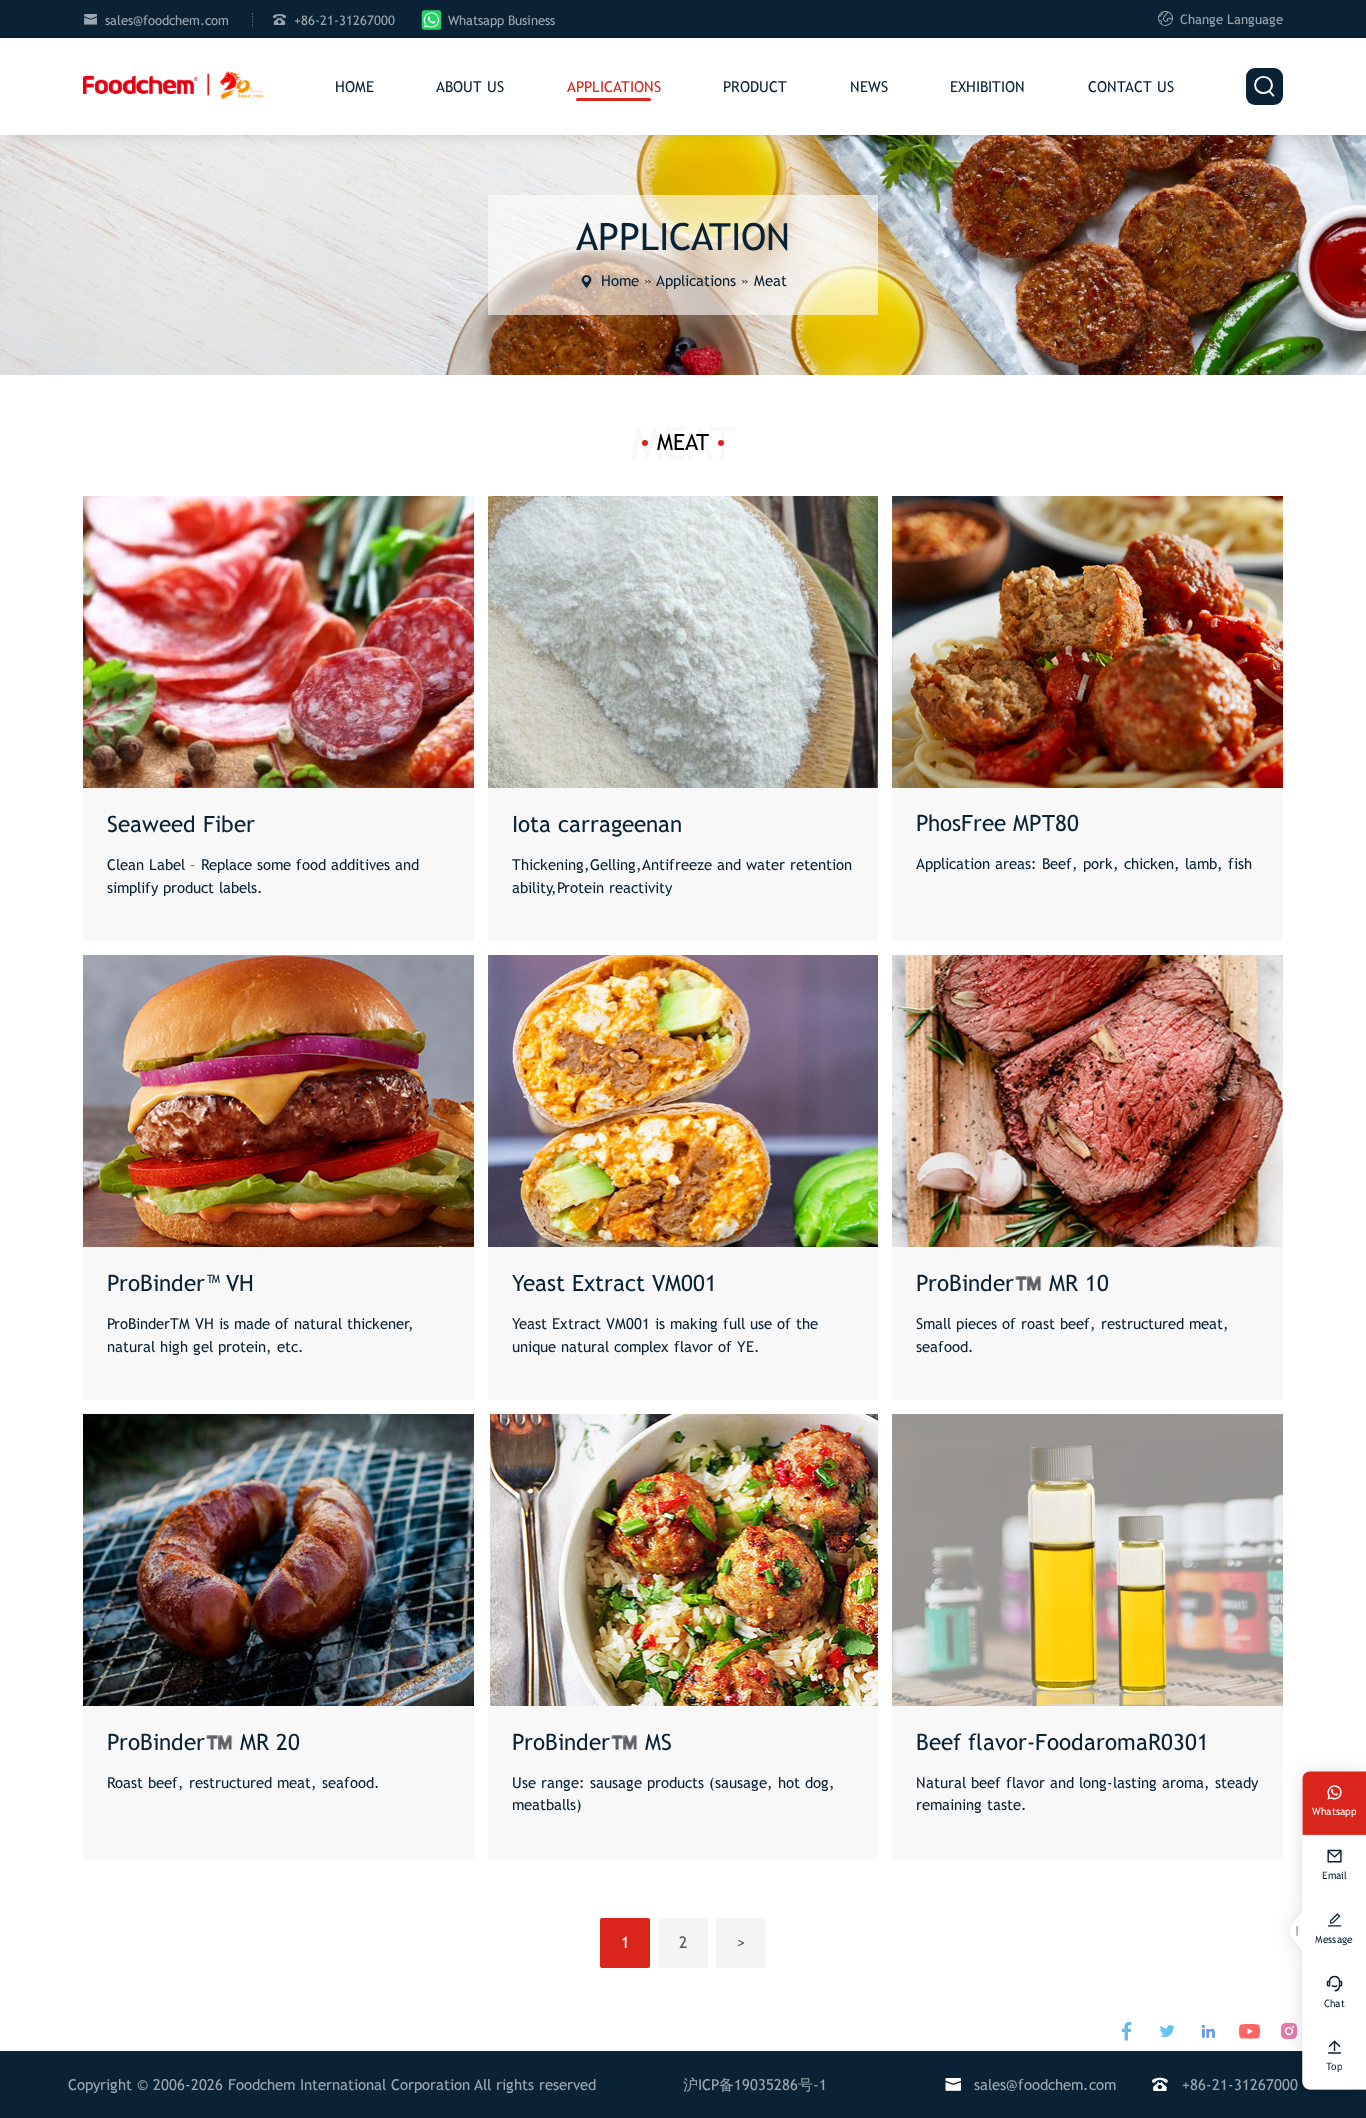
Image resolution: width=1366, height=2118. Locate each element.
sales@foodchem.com (167, 20)
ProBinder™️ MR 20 (203, 1742)
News (869, 86)
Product (755, 86)
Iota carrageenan (597, 824)
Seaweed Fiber (181, 824)
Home (354, 86)
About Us (470, 86)
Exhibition (987, 86)
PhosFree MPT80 (997, 823)
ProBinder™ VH (180, 1283)
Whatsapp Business (501, 20)
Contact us (1131, 86)
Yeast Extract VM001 (614, 1283)
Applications (614, 86)
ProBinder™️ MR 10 (1012, 1283)
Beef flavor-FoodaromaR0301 (1062, 1742)
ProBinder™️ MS (592, 1742)
